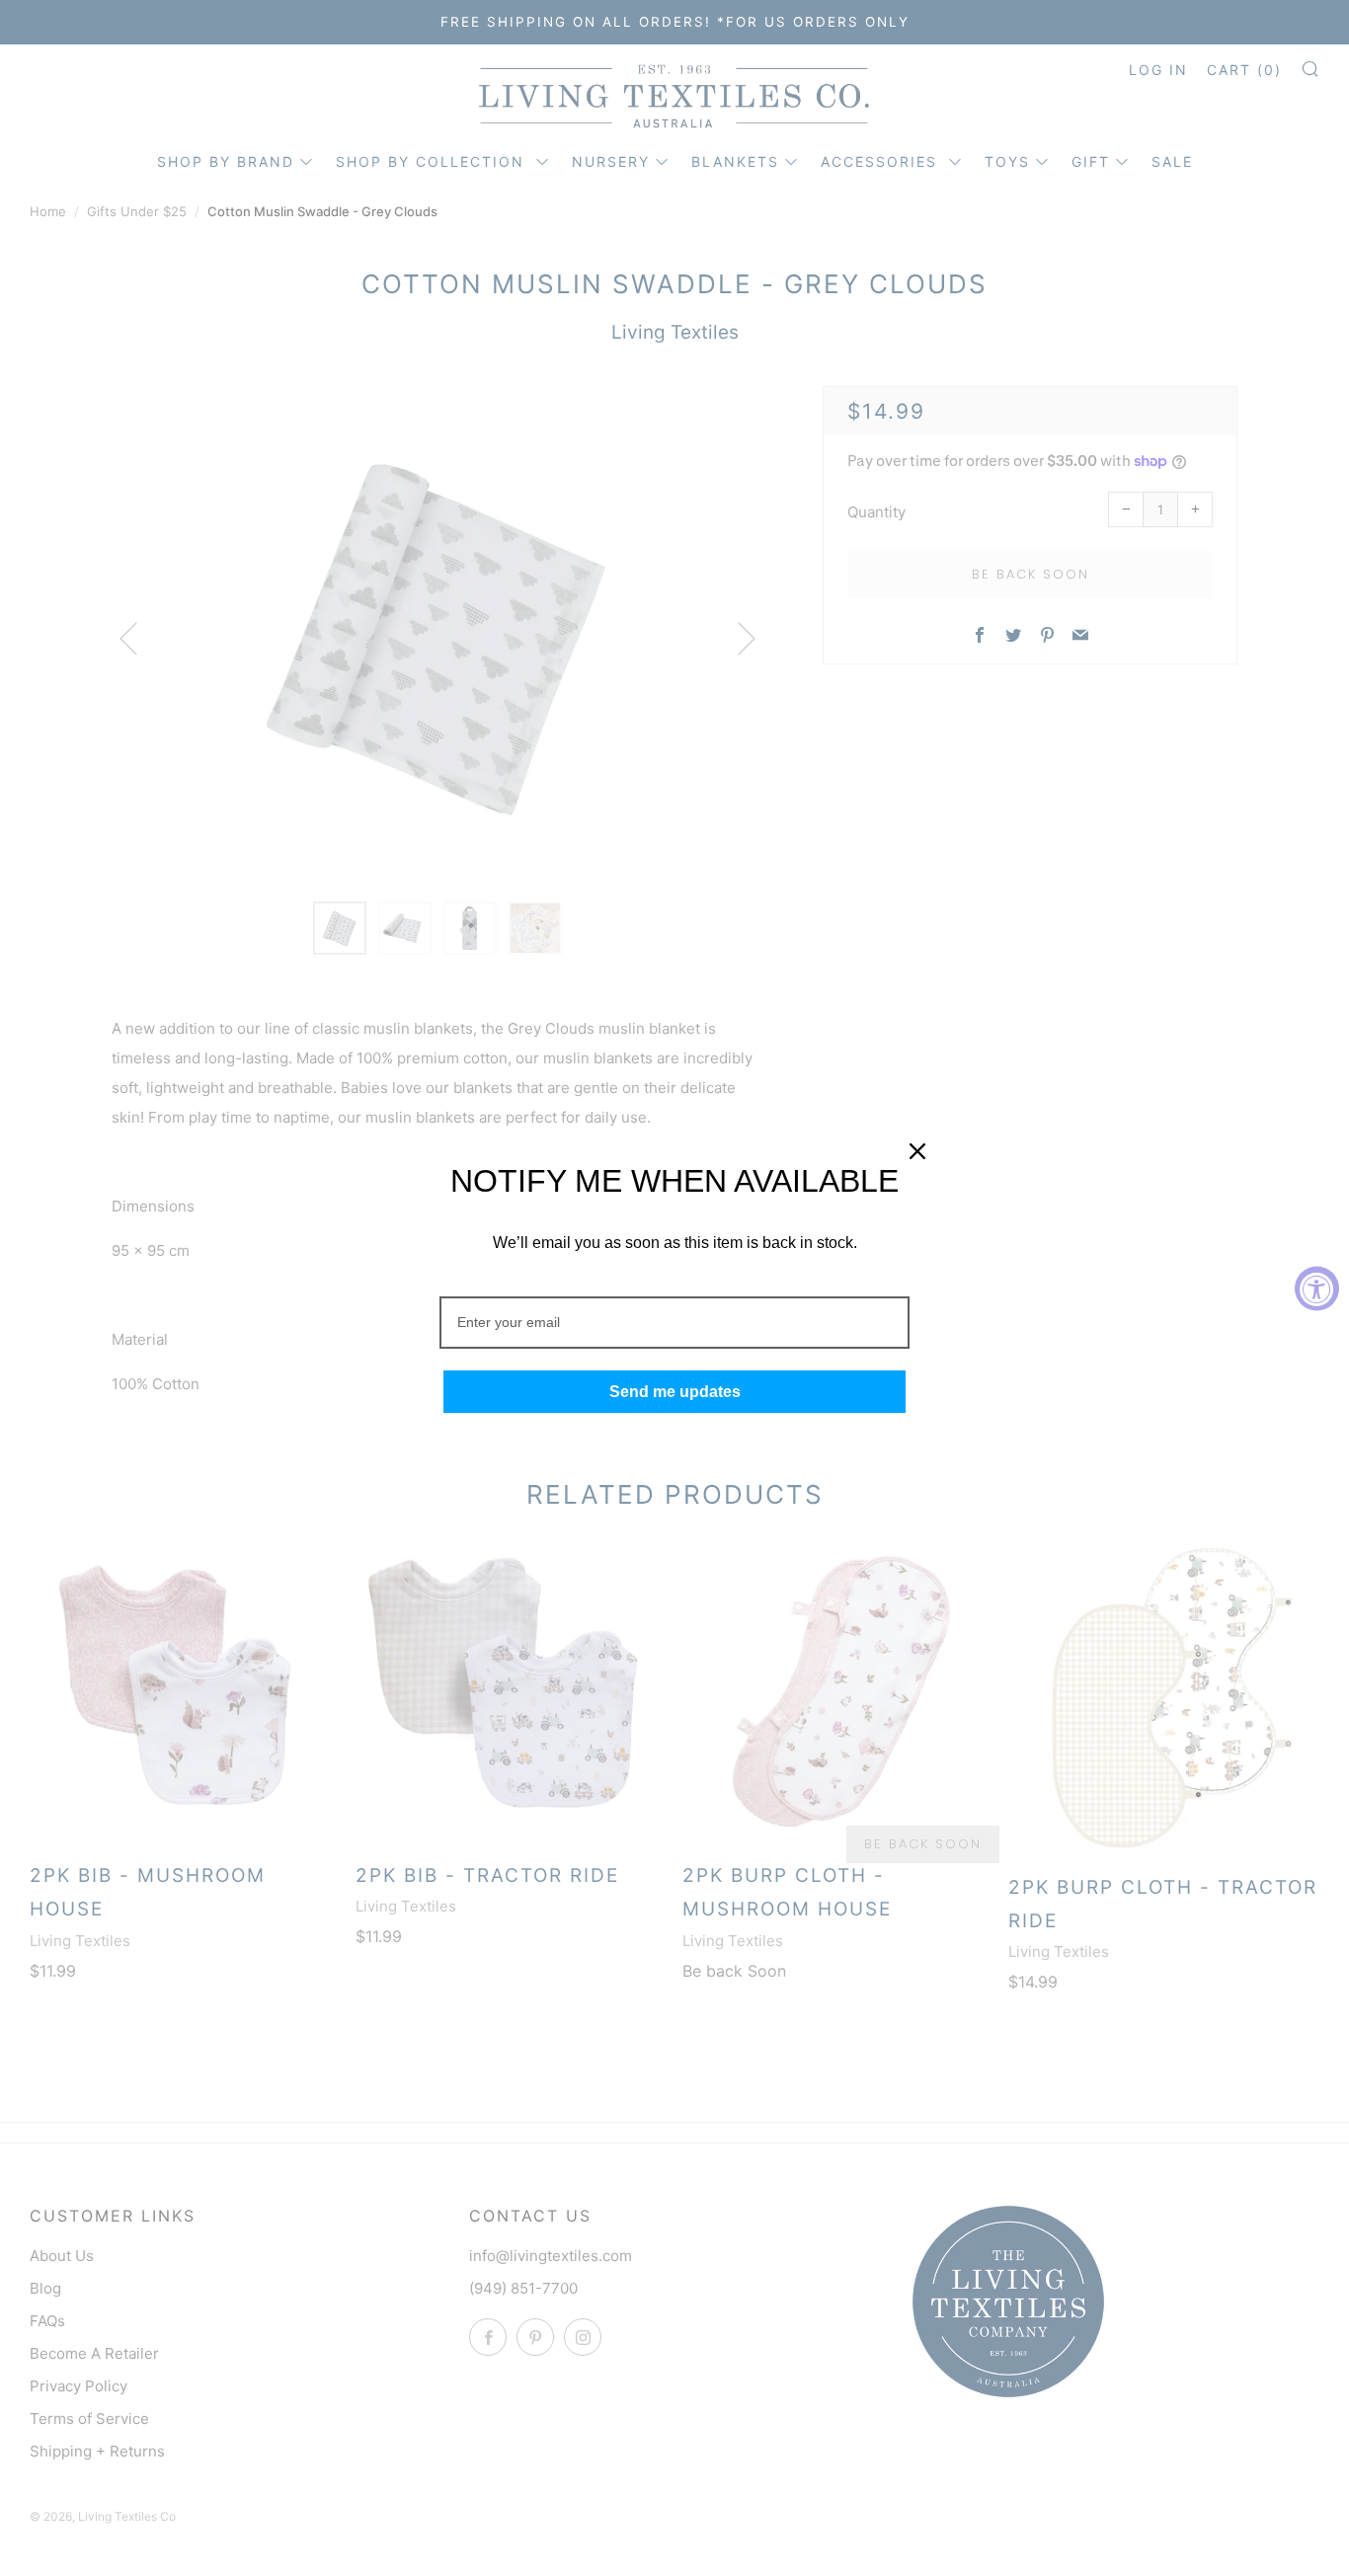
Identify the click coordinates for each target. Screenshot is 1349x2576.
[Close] (917, 1151)
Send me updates (675, 1392)
